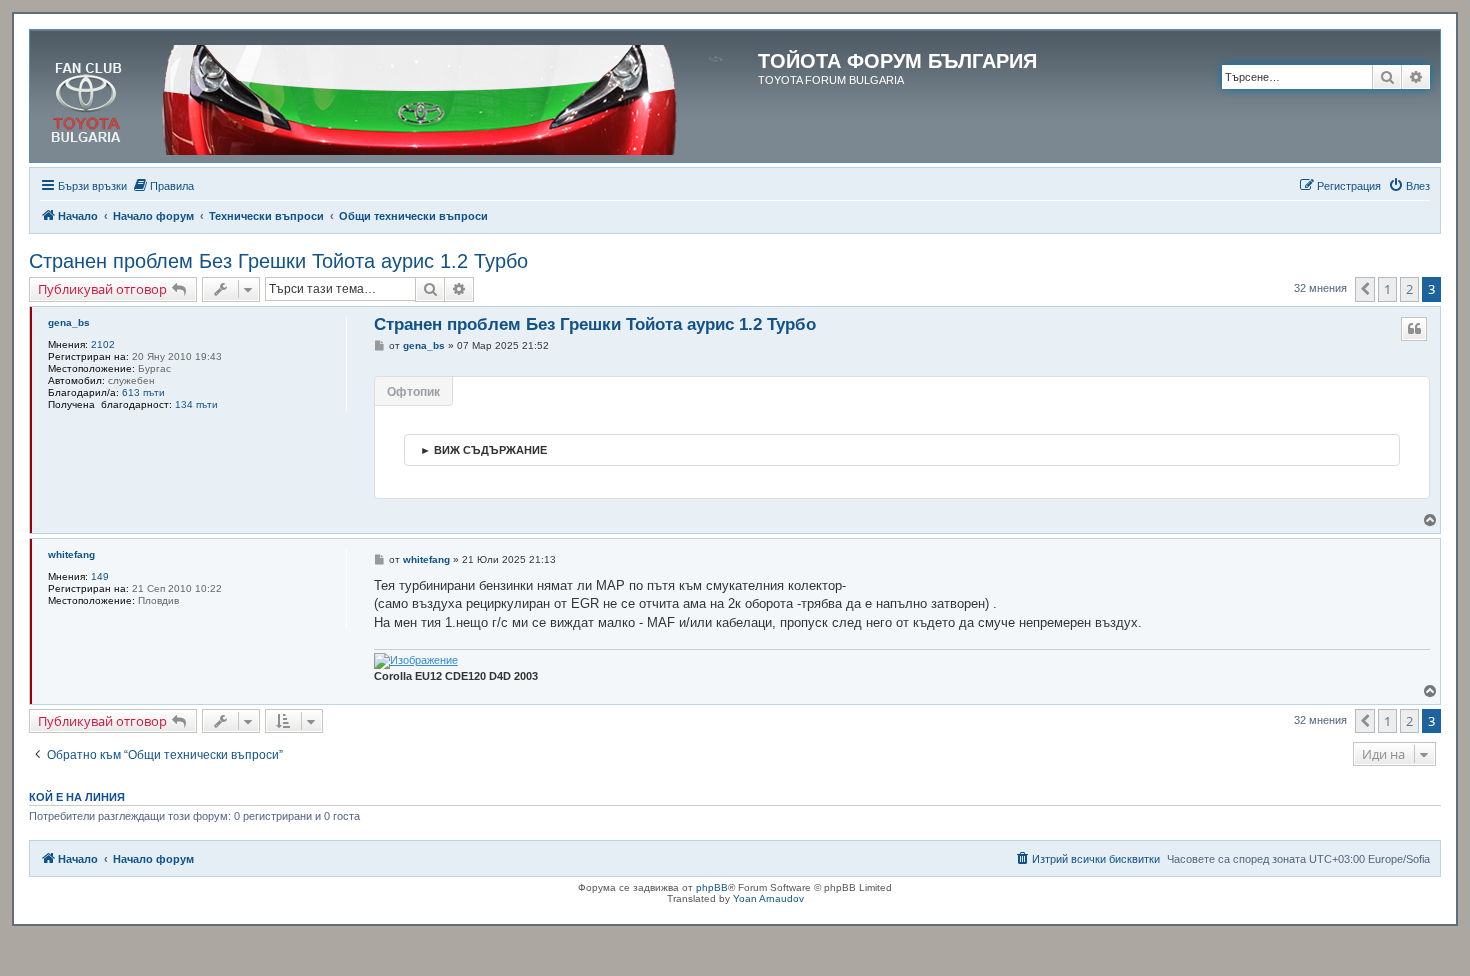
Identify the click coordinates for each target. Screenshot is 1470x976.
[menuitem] (163, 186)
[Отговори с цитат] (1414, 329)
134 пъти (196, 404)
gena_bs (69, 322)
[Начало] (396, 96)
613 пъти (143, 392)
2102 (103, 344)
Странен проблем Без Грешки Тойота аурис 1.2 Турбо (278, 261)
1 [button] (1387, 289)
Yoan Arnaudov (768, 898)
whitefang (71, 554)
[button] (1365, 289)
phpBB (712, 887)
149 (100, 576)
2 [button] (1409, 289)
